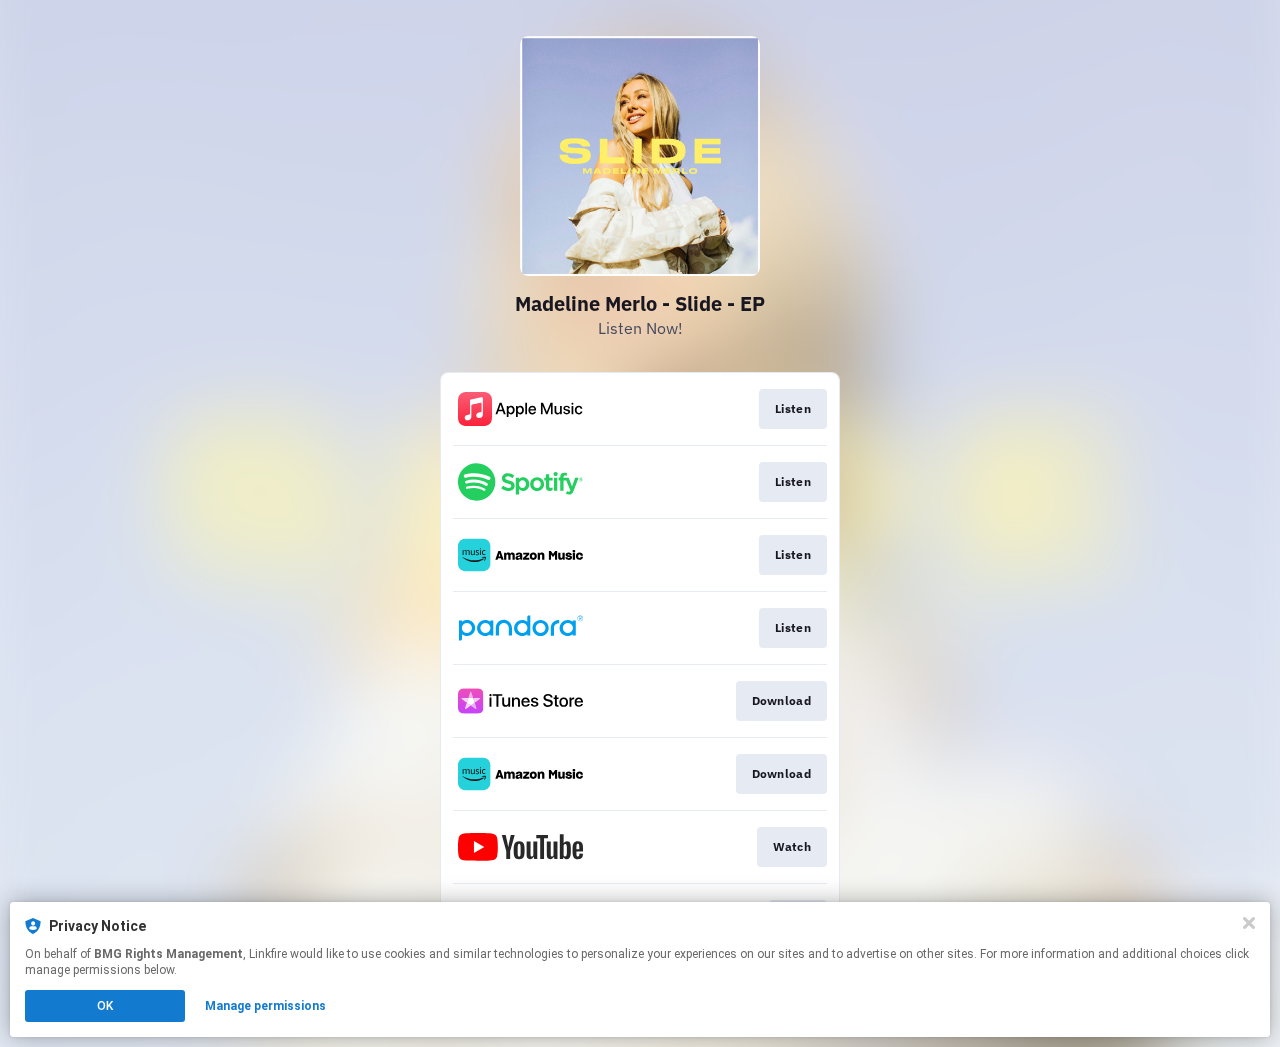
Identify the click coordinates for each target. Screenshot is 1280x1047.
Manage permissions (265, 1006)
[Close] (1249, 923)
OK (105, 1006)
